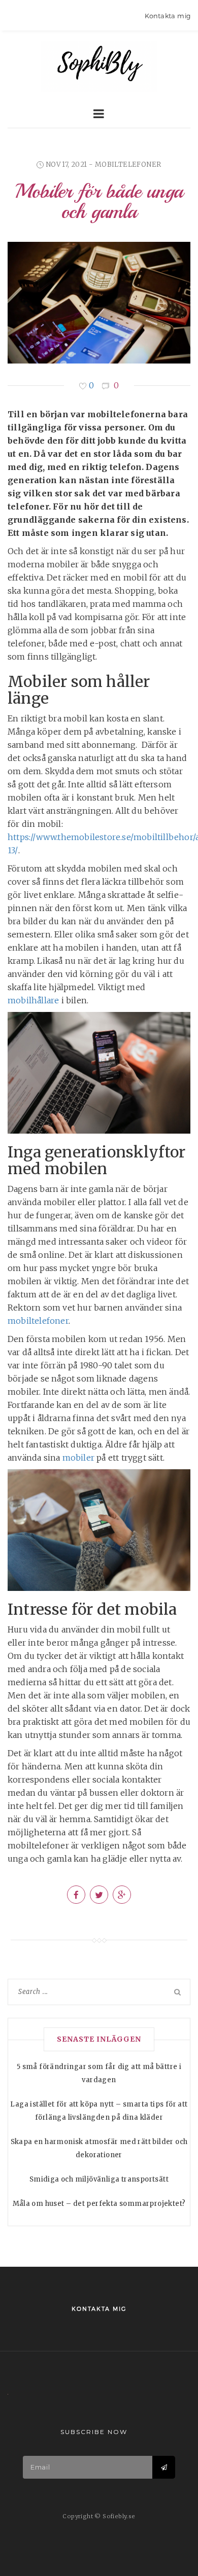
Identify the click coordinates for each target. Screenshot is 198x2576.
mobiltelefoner (128, 165)
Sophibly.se (99, 66)
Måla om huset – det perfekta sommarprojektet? (99, 2204)
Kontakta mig (168, 16)
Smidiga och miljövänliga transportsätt (99, 2179)
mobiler (78, 1458)
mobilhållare (33, 1000)
